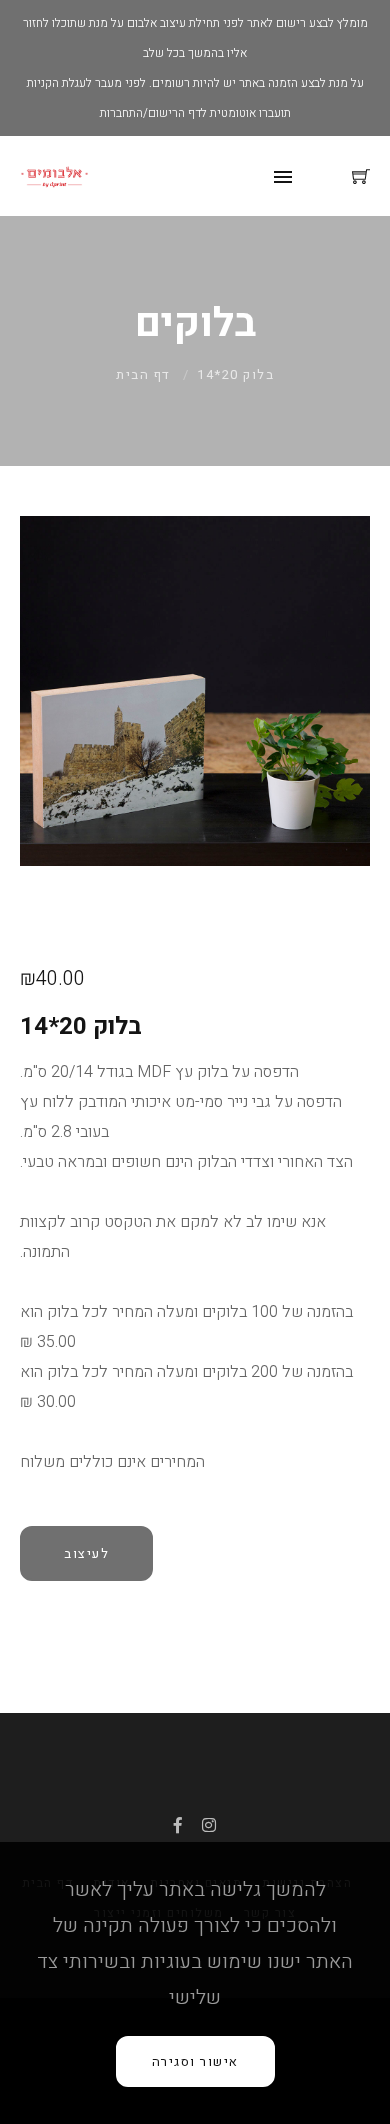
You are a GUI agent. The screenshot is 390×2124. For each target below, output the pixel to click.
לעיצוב (86, 1553)
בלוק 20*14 (235, 374)
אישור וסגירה (195, 2061)
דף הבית (143, 374)
